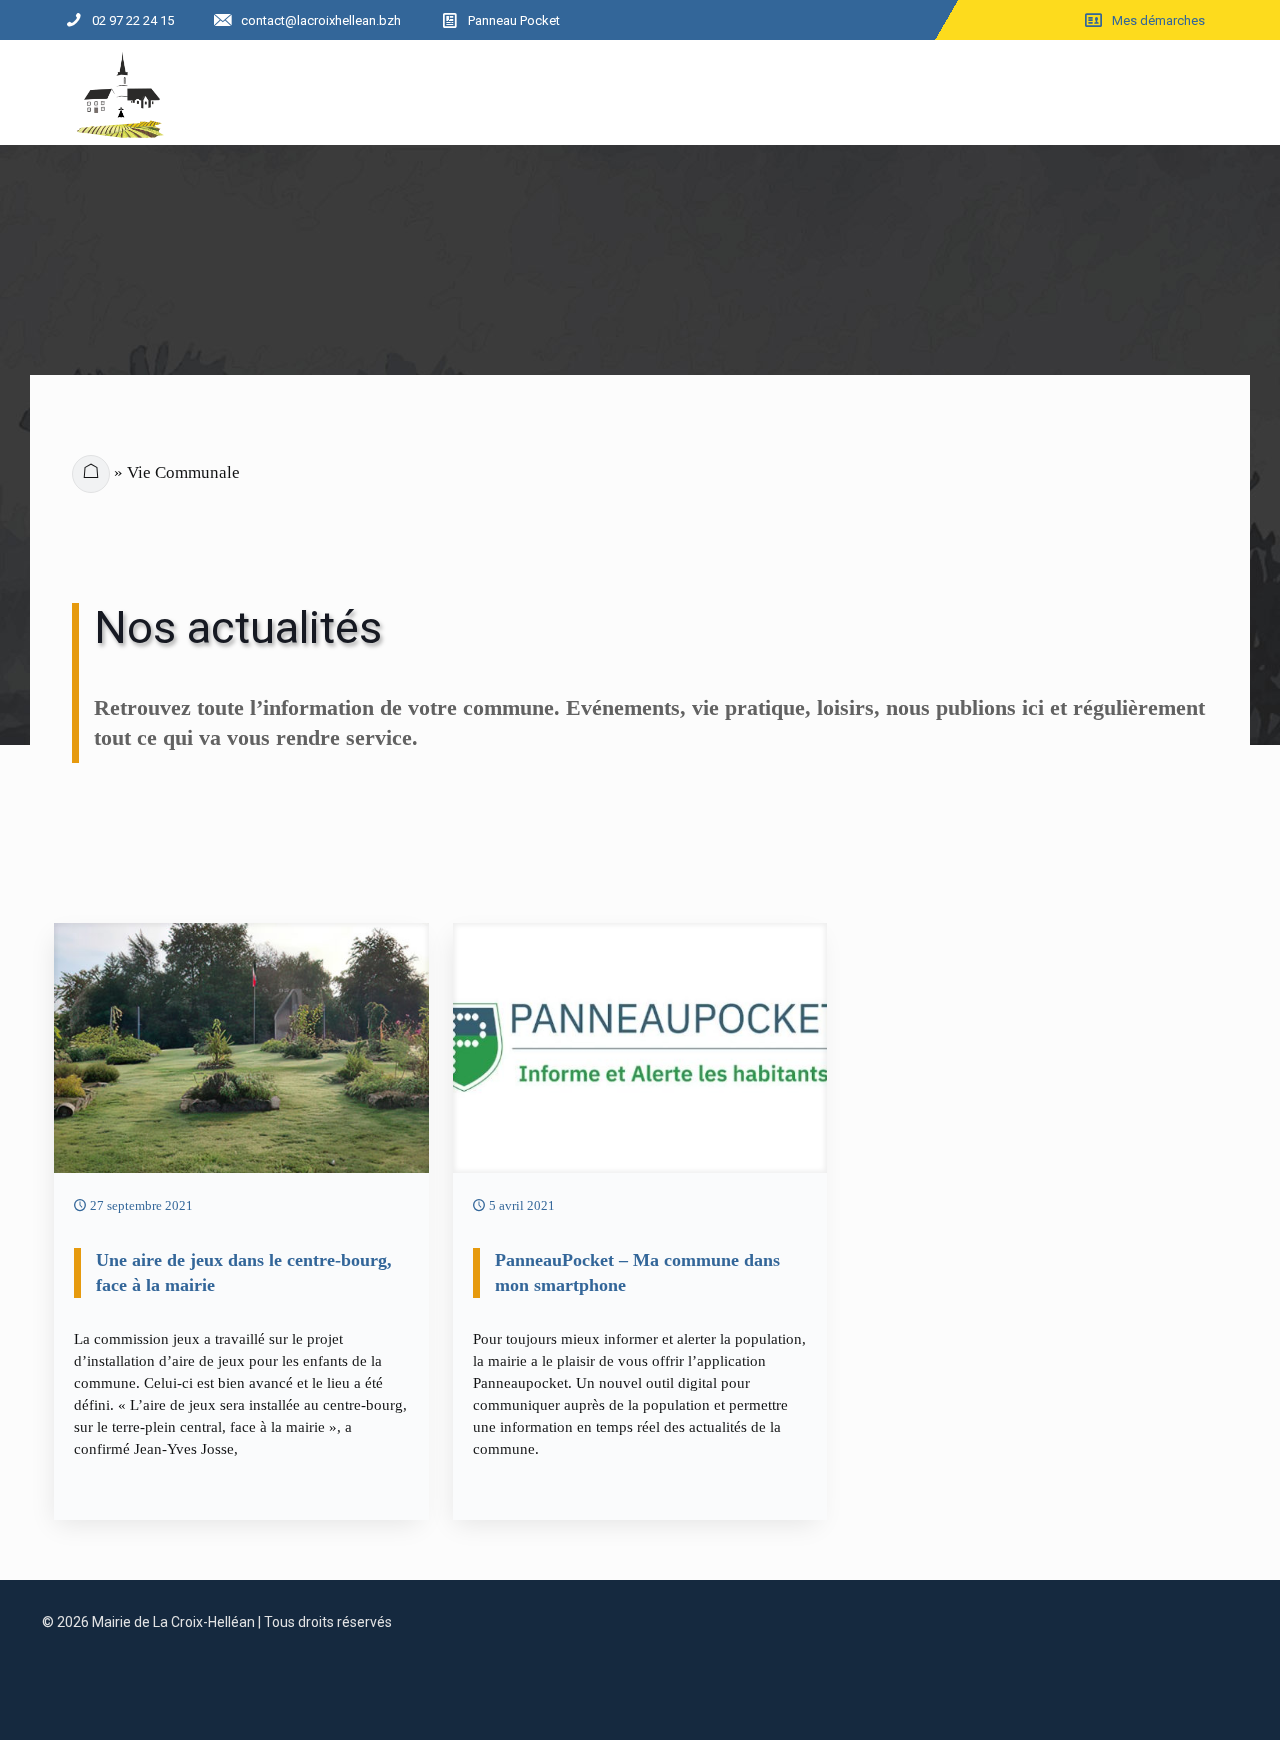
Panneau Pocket (514, 20)
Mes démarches (1158, 20)
